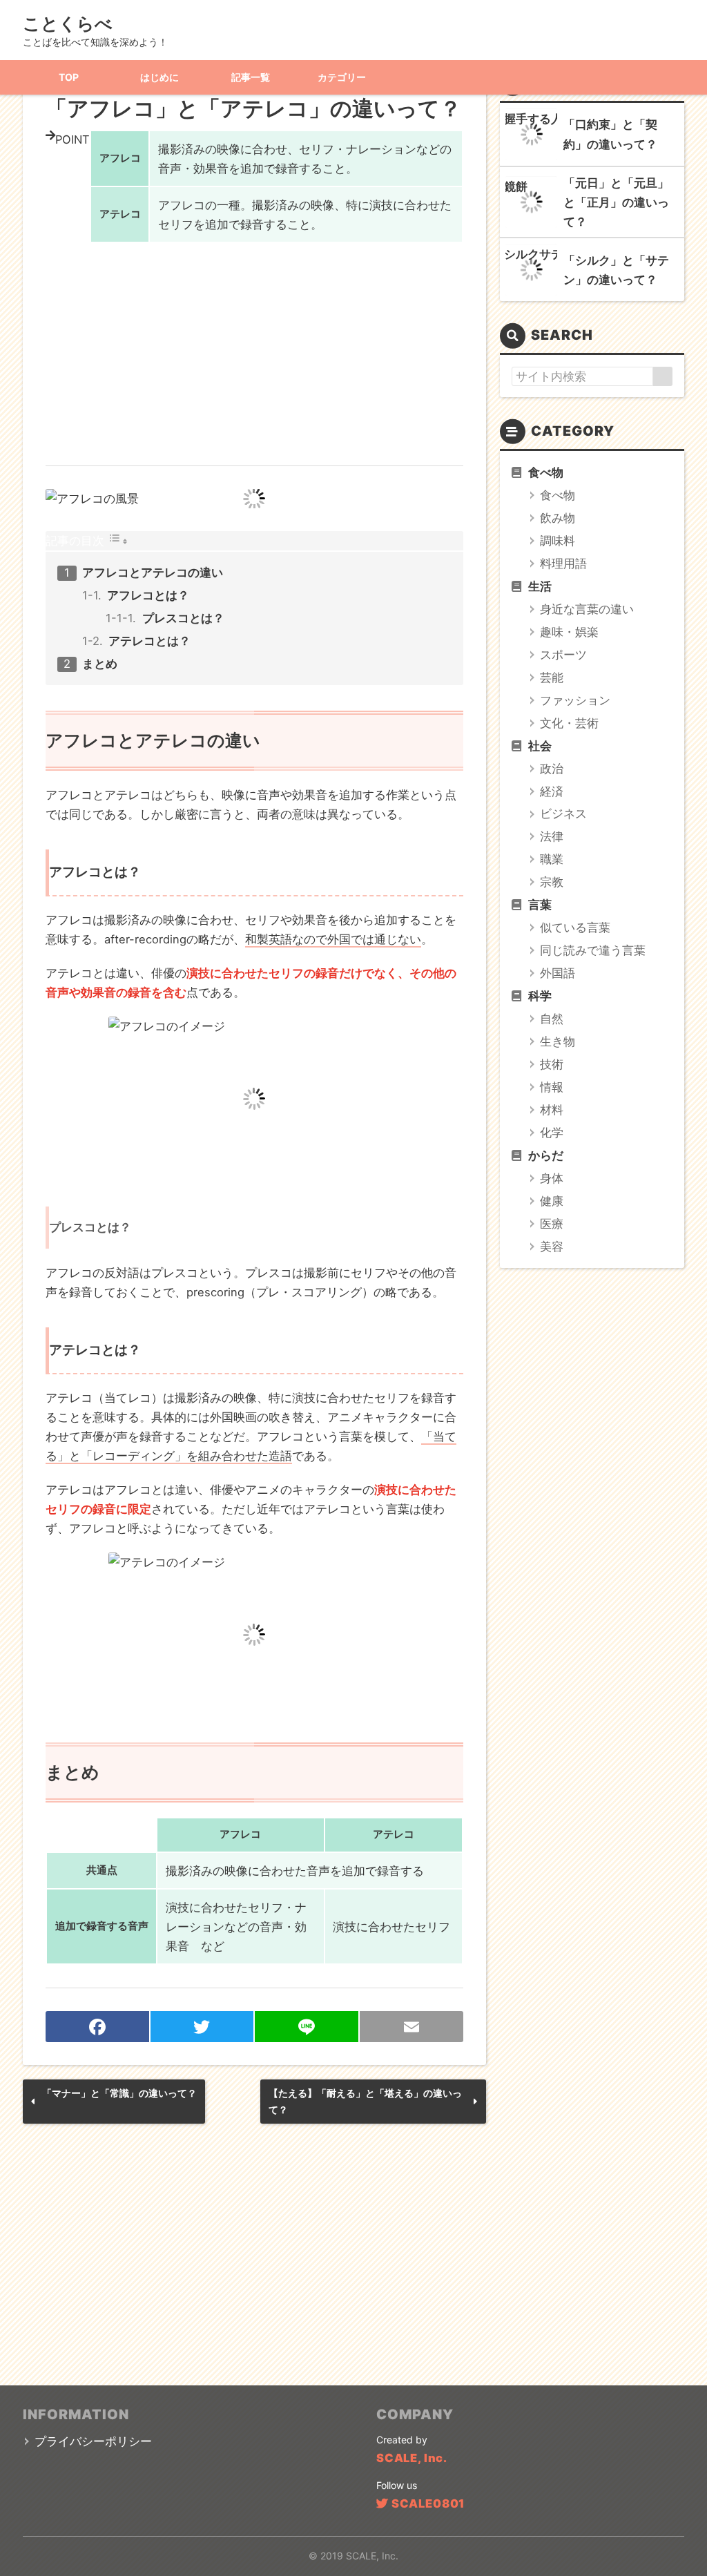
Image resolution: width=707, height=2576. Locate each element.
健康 (552, 1201)
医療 (552, 1224)
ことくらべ (68, 23)
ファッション (575, 700)
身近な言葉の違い (587, 609)
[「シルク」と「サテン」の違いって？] (532, 270)
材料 (552, 1110)
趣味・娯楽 (569, 632)
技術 (552, 1064)
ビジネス (563, 814)
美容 (552, 1247)
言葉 (540, 905)
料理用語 (563, 564)
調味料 (558, 541)
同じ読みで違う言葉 (593, 950)
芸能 (552, 677)
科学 (540, 996)
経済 (552, 791)
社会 (540, 746)
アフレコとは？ (148, 595)
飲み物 (558, 518)
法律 (552, 836)
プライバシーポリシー (93, 2441)
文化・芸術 (569, 723)
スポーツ (563, 655)
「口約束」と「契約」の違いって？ (610, 134)
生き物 (558, 1041)
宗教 (552, 882)
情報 (552, 1087)
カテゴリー (342, 77)
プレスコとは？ (183, 618)
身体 (552, 1178)
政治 (552, 769)
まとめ (100, 664)
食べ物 (546, 472)
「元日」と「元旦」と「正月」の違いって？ (616, 202)
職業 (552, 859)
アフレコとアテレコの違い (153, 573)
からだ (546, 1155)
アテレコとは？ (149, 641)
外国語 (558, 973)
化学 (552, 1133)
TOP (69, 77)
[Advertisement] (254, 346)
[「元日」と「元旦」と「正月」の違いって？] (532, 202)
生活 (540, 586)
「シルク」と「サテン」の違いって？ (616, 270)
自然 (552, 1019)
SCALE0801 (428, 2503)
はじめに (159, 77)
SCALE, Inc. (412, 2458)
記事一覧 (251, 77)
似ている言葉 (575, 927)
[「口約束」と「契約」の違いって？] (532, 135)
